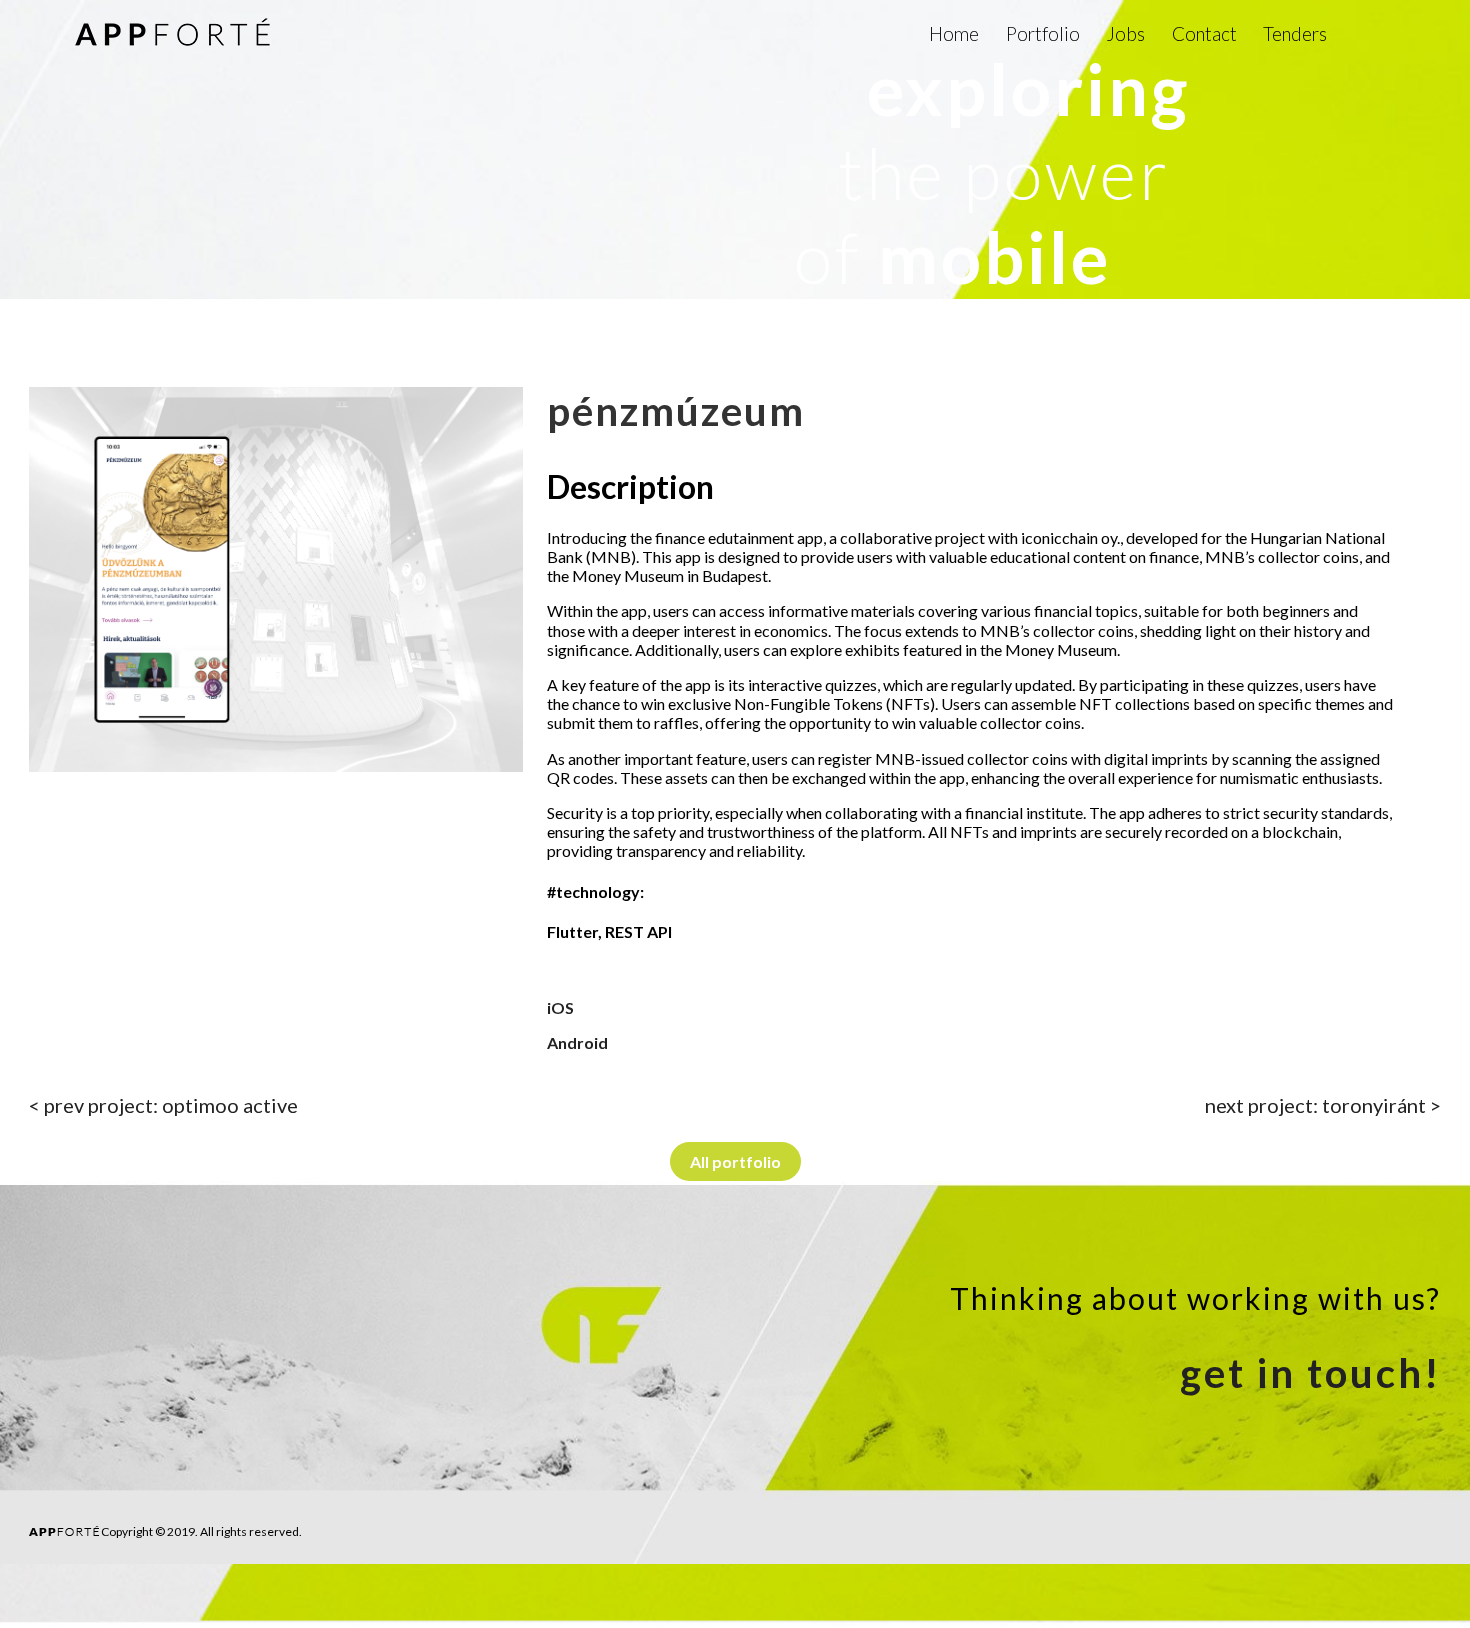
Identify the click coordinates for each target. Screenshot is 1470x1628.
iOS (560, 1007)
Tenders (1295, 33)
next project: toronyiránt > (1323, 1105)
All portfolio (735, 1161)
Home (954, 33)
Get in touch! (1310, 1373)
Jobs (1125, 33)
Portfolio (1043, 33)
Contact (1204, 33)
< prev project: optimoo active (163, 1105)
